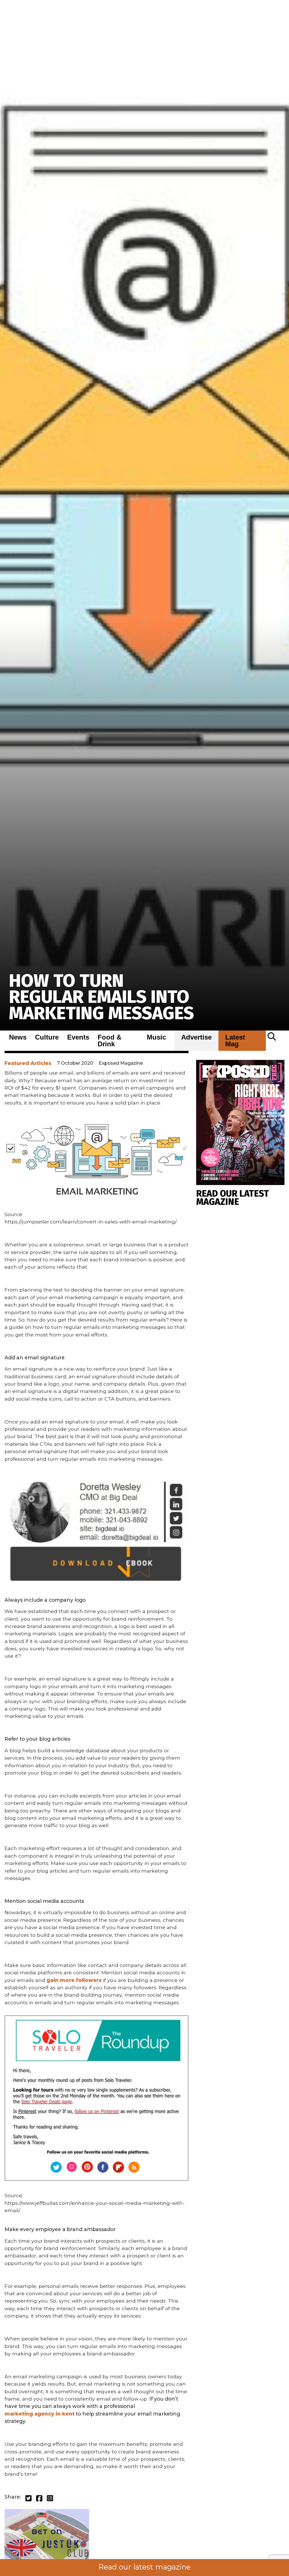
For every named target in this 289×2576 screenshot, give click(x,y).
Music (156, 1037)
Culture (47, 1037)
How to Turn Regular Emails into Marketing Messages (101, 997)
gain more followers (74, 1980)
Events (78, 1037)
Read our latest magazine (144, 2567)
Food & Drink (110, 1041)
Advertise (196, 1037)
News (18, 1037)
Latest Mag (235, 1041)
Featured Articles (28, 1063)
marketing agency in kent (40, 2414)
